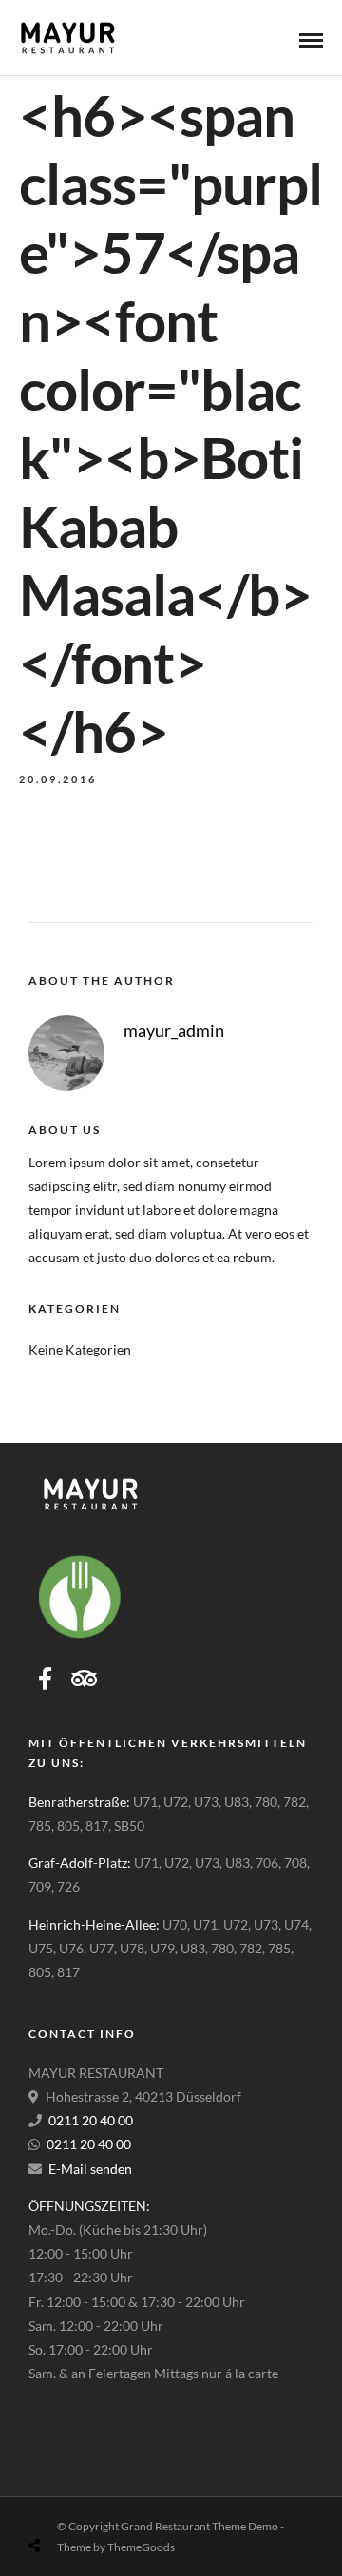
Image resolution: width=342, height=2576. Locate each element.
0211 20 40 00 (91, 2120)
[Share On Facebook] (53, 2500)
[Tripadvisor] (84, 1679)
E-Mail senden (90, 2169)
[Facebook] (45, 1679)
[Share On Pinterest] (112, 2500)
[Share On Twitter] (83, 2500)
